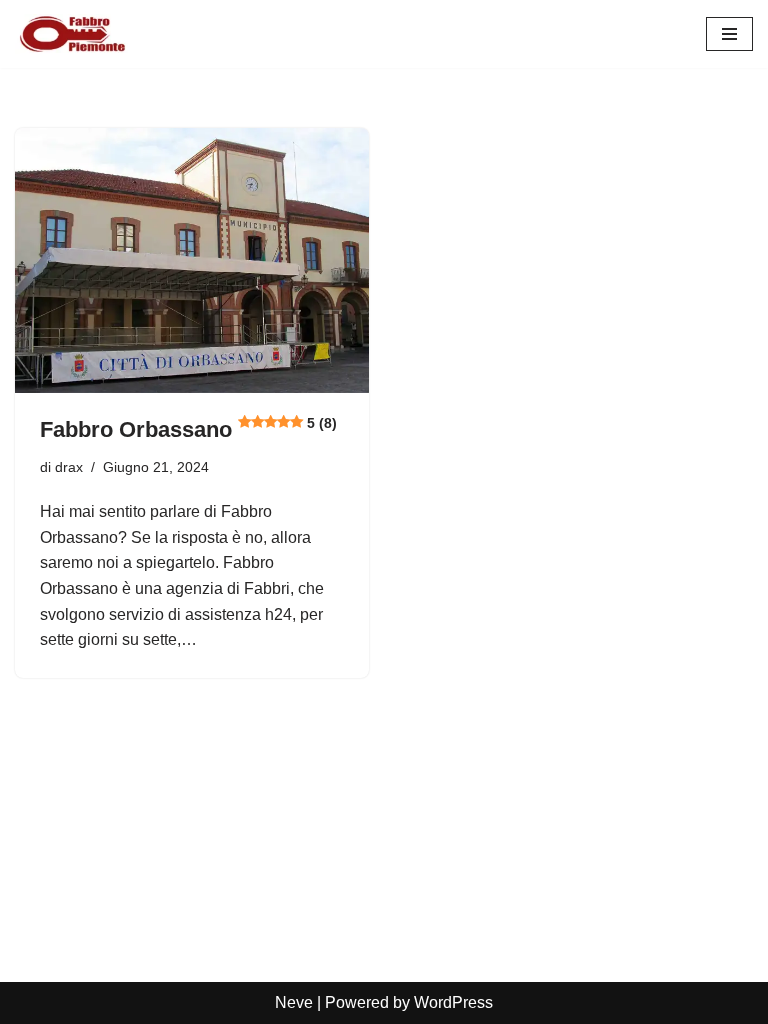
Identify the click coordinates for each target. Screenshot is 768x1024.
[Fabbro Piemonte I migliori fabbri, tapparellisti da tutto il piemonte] (75, 34)
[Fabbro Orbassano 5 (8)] (192, 261)
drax (69, 467)
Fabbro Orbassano (188, 429)
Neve (294, 1002)
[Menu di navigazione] (729, 34)
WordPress (453, 1002)
